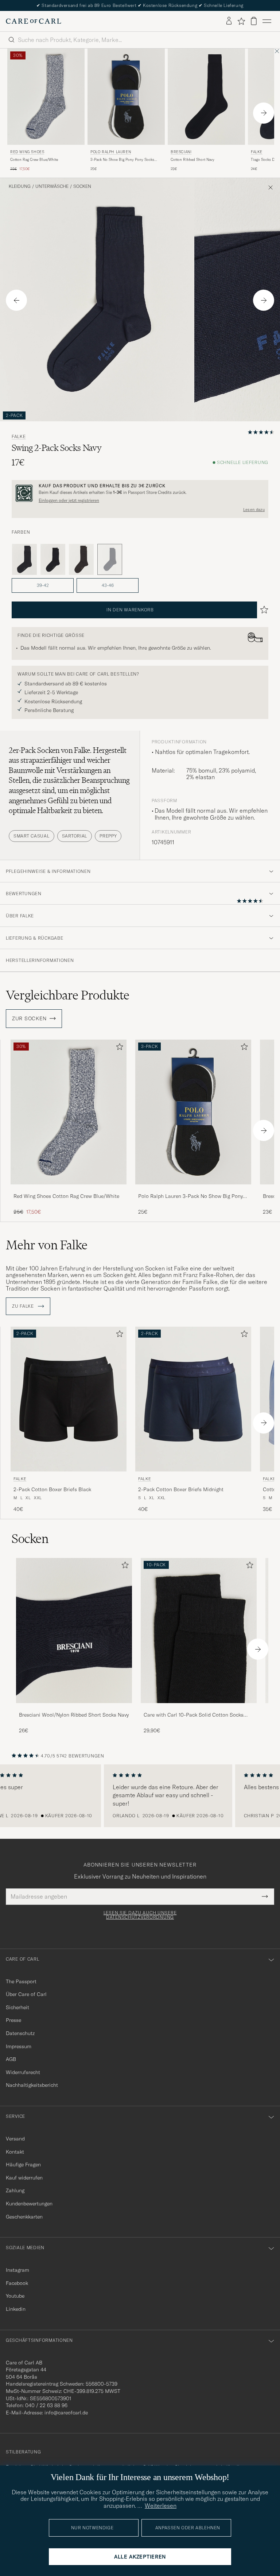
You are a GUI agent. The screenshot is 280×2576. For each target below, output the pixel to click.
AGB (11, 2059)
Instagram (17, 2270)
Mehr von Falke (47, 1245)
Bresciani (181, 152)
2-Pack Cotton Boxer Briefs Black (52, 1489)
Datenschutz (20, 2033)
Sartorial (75, 836)
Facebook (17, 2283)
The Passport (21, 1981)
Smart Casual (32, 836)
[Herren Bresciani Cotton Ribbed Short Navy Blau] (206, 97)
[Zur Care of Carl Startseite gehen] (34, 21)
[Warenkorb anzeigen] (254, 21)
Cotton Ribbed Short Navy (192, 160)
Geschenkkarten (24, 2217)
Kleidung (20, 186)
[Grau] (24, 560)
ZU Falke (24, 1306)
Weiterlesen (161, 2506)
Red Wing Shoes (27, 152)
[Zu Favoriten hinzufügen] (118, 1048)
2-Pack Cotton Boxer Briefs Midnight (181, 1489)
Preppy (108, 836)
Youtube (15, 2296)
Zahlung (15, 2190)
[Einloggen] (229, 21)
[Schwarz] (53, 560)
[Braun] (81, 560)
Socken (82, 186)
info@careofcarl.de (66, 2413)
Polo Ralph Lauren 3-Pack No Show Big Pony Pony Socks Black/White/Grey (190, 1196)
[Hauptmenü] (267, 21)
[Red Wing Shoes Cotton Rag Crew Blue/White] (69, 1189)
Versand (15, 2139)
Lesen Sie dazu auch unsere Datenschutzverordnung (140, 1915)
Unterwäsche (52, 186)
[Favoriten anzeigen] (241, 21)
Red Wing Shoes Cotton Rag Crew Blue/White (66, 1196)
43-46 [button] (108, 585)
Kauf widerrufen (24, 2178)
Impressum (19, 2046)
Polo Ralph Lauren (111, 152)
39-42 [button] (43, 585)
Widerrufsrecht (23, 2072)
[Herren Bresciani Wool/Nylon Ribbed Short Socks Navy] (74, 1630)
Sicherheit (17, 2007)
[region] (140, 1796)
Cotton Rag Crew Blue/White (34, 160)
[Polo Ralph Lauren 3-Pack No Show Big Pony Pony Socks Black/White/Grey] (193, 1189)
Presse (13, 2020)
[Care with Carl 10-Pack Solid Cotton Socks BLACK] (199, 1708)
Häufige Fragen (23, 2165)
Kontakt (15, 2152)
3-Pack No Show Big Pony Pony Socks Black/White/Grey (122, 160)
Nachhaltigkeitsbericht (32, 2085)
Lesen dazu (254, 510)
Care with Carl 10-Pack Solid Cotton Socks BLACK (194, 1715)
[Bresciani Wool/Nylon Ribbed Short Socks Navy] (74, 1708)
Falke (19, 437)
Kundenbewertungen (29, 2204)
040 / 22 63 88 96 (46, 2405)
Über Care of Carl (26, 1994)
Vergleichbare (68, 995)
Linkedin (16, 2309)
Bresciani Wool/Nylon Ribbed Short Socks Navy (74, 1715)
